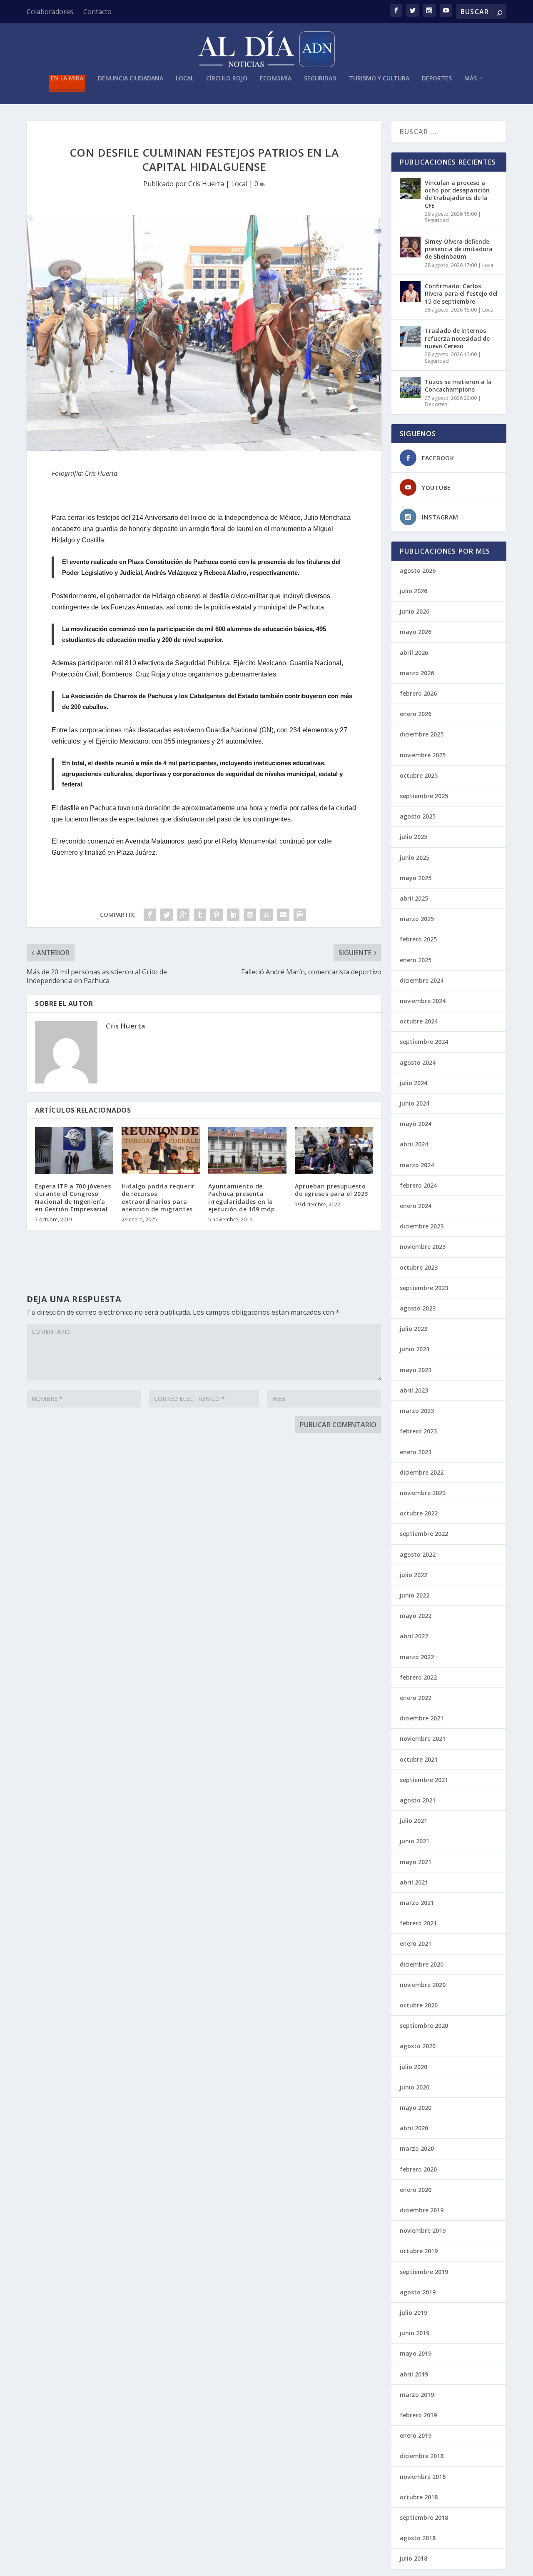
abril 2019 (414, 2374)
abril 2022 (414, 1636)
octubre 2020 (419, 2005)
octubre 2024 (419, 1021)
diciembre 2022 (422, 1472)
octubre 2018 (419, 2497)
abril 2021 (414, 1882)
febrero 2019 (418, 2415)
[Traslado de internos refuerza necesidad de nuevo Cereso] (410, 336)
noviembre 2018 (423, 2477)
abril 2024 (414, 1144)
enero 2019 (416, 2435)
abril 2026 (414, 653)
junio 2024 (415, 1103)
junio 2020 (415, 2087)
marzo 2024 (417, 1165)
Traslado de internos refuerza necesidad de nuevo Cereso (457, 338)
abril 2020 (414, 2128)
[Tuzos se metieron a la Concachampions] (410, 387)
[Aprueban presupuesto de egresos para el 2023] (334, 1151)
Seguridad (320, 79)
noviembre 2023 (423, 1247)
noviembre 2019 (423, 2230)
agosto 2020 (418, 2046)
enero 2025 (416, 960)
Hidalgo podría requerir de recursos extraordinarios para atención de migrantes (158, 1198)
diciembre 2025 (422, 734)
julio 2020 (413, 2067)
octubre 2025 (419, 775)
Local (185, 79)
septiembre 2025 (424, 796)
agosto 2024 (418, 1062)
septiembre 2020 (424, 2026)
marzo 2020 (417, 2148)
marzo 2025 (417, 919)
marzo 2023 (417, 1411)
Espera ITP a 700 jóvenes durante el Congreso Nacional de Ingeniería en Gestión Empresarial (73, 1198)
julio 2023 (413, 1329)
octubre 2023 (419, 1267)
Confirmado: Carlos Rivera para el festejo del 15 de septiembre (461, 293)
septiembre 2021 (424, 1780)
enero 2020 (416, 2190)
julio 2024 (413, 1083)
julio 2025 (413, 837)
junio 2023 (415, 1349)
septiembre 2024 (424, 1042)
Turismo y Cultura (379, 79)
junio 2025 (415, 857)
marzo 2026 (417, 673)
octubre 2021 (419, 1759)
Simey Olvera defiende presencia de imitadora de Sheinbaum (459, 249)
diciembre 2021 (422, 1718)
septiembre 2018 (424, 2517)
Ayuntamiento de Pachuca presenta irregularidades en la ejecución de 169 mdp (242, 1198)
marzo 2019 (417, 2395)
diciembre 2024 (422, 980)
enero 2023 (416, 1452)
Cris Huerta (206, 184)
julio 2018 (413, 2558)
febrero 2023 (418, 1431)
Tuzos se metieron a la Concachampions (458, 386)
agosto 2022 (418, 1554)
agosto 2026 (418, 570)
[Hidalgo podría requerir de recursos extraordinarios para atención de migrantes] (161, 1151)
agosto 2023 (418, 1308)
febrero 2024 (418, 1185)
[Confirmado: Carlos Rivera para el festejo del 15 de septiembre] (410, 292)
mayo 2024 (416, 1124)
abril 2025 (414, 898)
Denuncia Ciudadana (131, 79)
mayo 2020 (416, 2108)
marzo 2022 (417, 1657)
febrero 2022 (418, 1677)
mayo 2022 (416, 1616)
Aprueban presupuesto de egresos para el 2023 (331, 1190)
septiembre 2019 (424, 2272)
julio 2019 (413, 2313)
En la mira (67, 79)
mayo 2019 (416, 2353)
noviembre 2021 (423, 1739)
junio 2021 (415, 1841)
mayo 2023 (416, 1370)
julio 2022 (413, 1575)
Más (471, 79)
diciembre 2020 (422, 1964)
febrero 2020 (418, 2169)
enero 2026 (416, 714)
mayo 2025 (416, 878)
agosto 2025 (418, 816)
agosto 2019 (418, 2292)
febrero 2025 (418, 939)
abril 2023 (414, 1390)
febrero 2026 (418, 693)
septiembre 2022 (424, 1534)
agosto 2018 (418, 2538)
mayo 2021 (416, 1862)
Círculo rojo (227, 79)
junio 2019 (415, 2333)
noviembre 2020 (423, 1985)
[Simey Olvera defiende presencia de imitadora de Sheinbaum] (410, 247)
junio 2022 (415, 1595)
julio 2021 (413, 1821)
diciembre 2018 (422, 2456)
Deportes (437, 79)
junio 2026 (415, 611)
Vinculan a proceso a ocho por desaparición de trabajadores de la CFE (457, 194)
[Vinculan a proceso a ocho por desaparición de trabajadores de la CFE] (410, 188)
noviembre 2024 (423, 1001)
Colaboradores (50, 12)
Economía (276, 79)
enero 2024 (416, 1206)
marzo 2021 (417, 1903)
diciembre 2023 (422, 1226)
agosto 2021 (418, 1800)
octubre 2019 (419, 2251)
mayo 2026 (416, 632)
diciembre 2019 (422, 2210)
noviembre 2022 (423, 1493)
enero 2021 (416, 1943)
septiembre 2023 (424, 1288)
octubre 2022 (419, 1513)
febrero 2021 (418, 1923)
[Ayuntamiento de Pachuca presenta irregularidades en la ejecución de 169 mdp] (247, 1151)
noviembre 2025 (423, 755)
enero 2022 (416, 1698)
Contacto (97, 12)
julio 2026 (413, 591)
